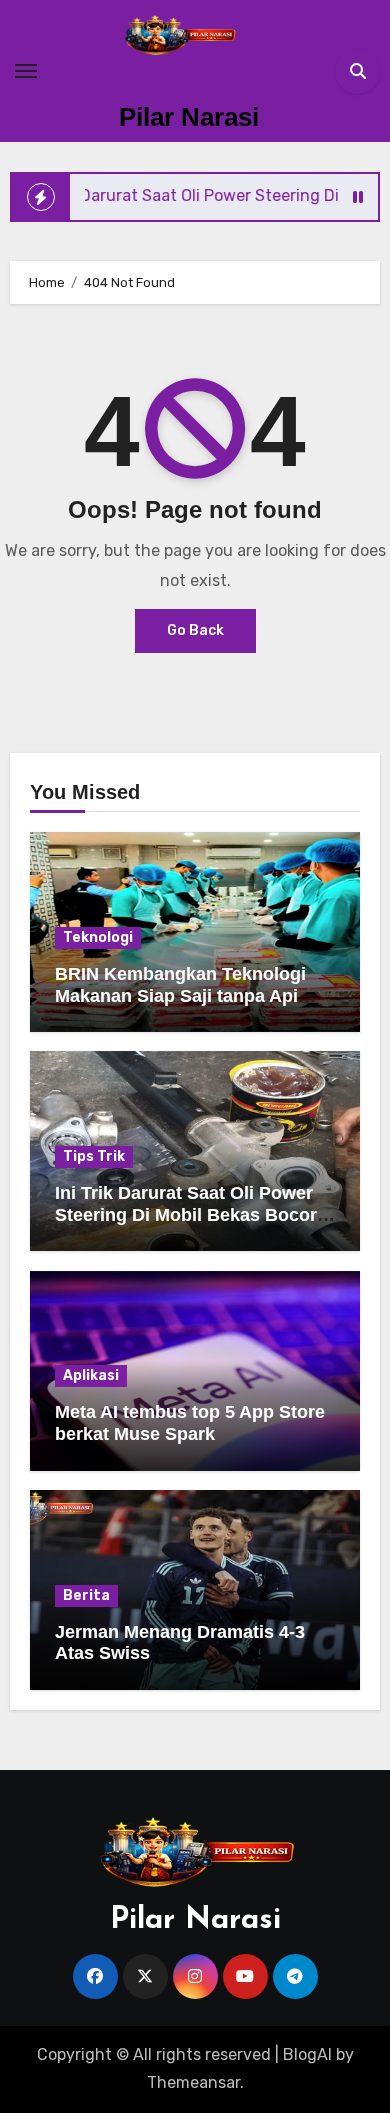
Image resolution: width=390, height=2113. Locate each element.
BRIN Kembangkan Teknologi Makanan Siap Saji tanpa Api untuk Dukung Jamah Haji (180, 995)
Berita (86, 1595)
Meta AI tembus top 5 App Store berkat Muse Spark (190, 1423)
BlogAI (307, 2054)
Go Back (195, 630)
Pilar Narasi (189, 117)
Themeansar (193, 2082)
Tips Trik (94, 1156)
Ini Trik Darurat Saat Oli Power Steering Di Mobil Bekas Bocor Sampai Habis (186, 1214)
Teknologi (98, 937)
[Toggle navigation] (26, 71)
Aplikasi (91, 1375)
